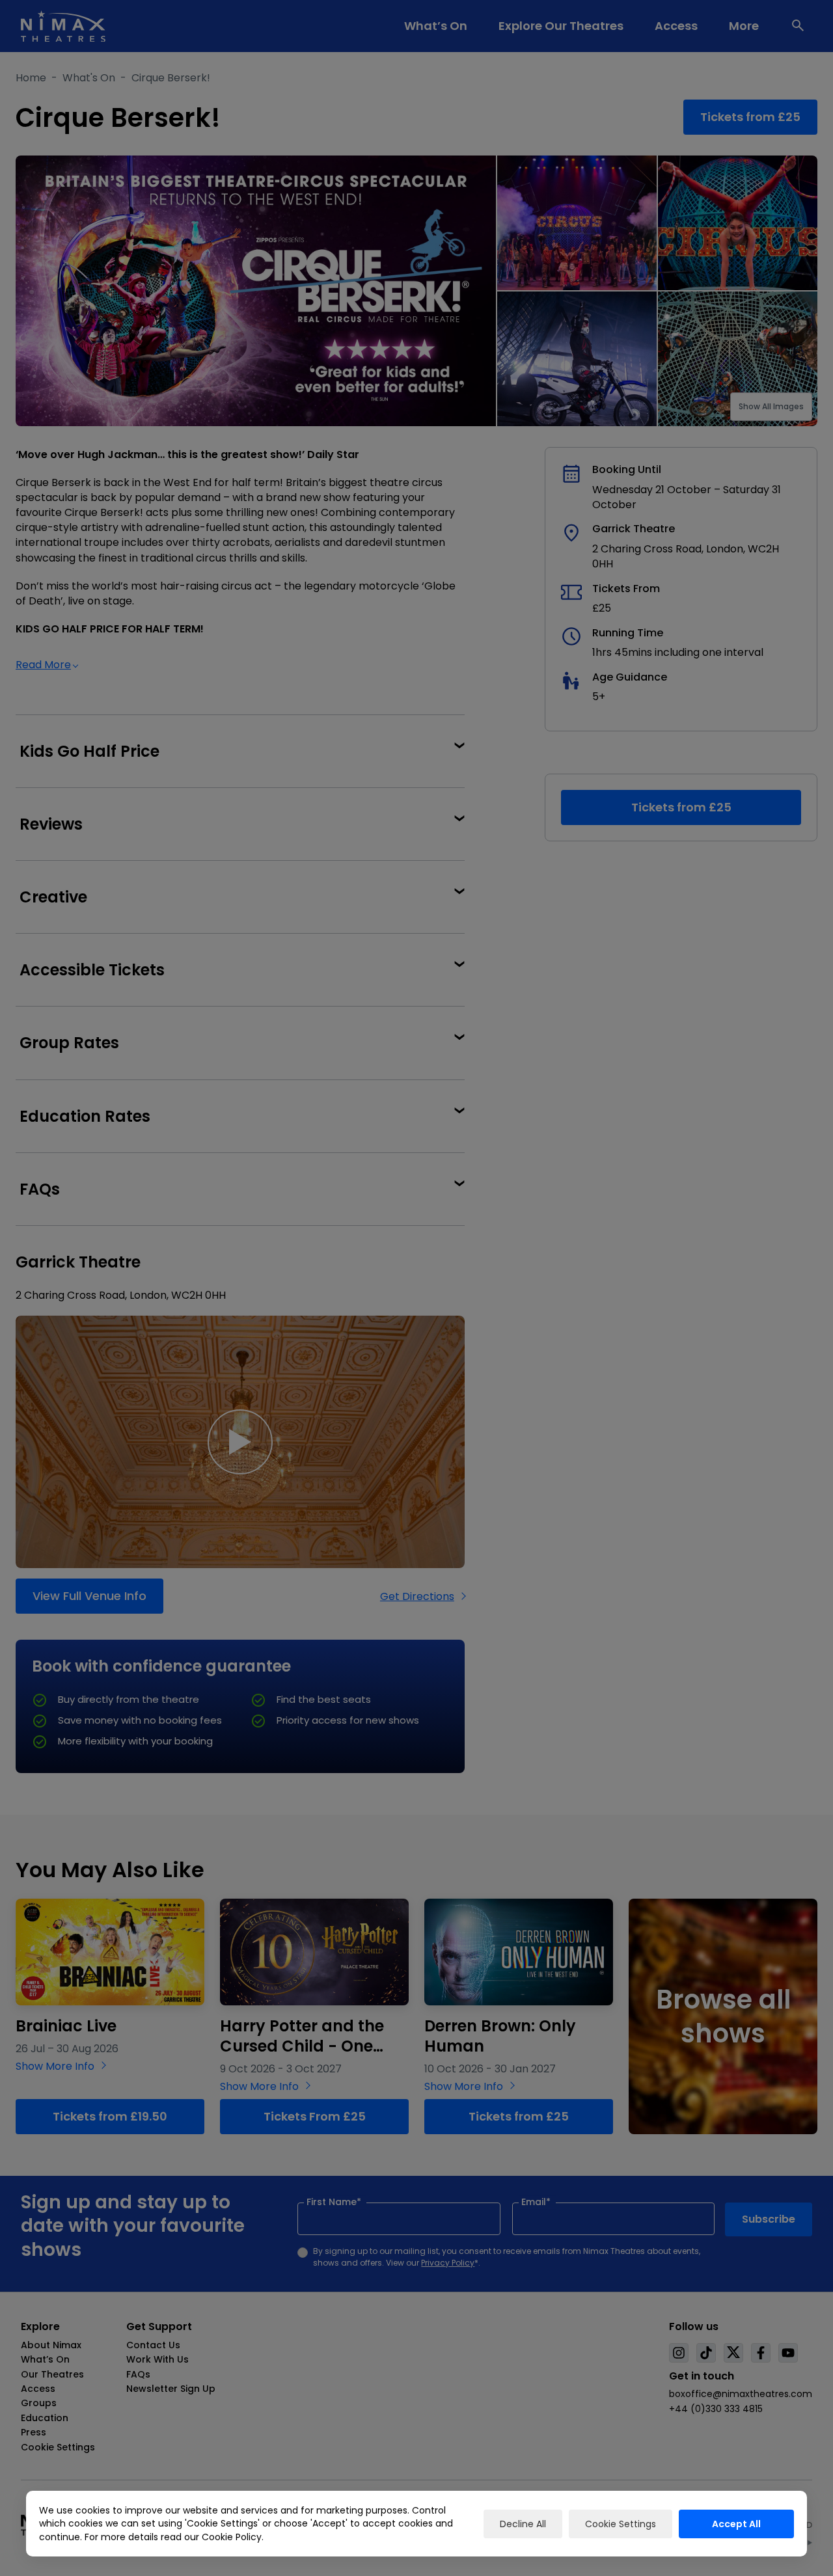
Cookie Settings (621, 2524)
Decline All (523, 2524)
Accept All (736, 2524)
